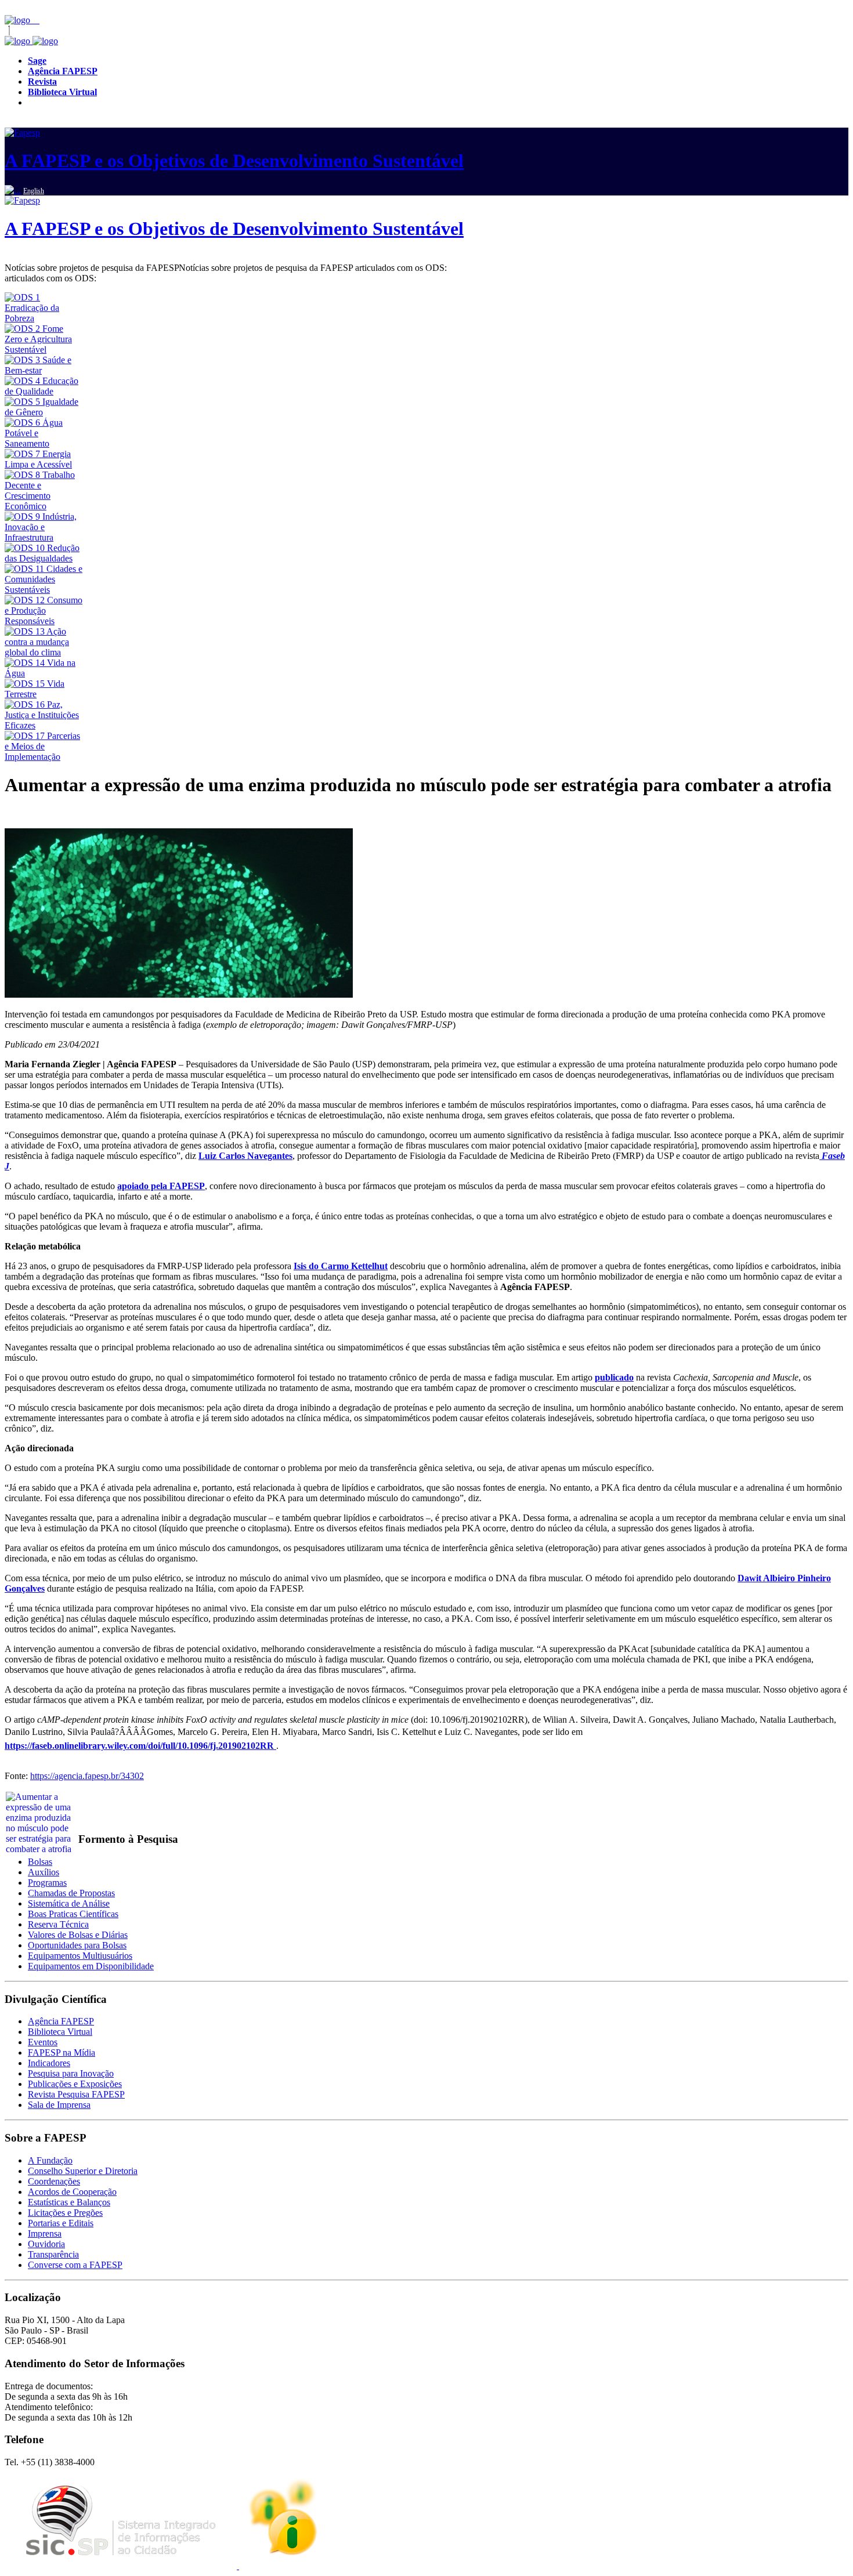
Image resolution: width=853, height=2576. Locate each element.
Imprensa (45, 2233)
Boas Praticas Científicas (73, 1914)
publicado (614, 1377)
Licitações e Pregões (65, 2213)
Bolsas (40, 1862)
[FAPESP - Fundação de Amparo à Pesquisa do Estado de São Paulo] (19, 20)
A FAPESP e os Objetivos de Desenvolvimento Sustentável (234, 161)
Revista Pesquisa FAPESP (76, 2094)
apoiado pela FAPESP (161, 1186)
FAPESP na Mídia (62, 2053)
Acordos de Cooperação (72, 2192)
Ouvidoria (46, 2244)
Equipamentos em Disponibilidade (91, 1966)
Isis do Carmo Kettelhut (341, 1266)
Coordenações (54, 2181)
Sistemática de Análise (69, 1903)
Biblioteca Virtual (60, 2032)
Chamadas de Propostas (71, 1893)
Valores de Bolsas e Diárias (78, 1935)
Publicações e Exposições (75, 2084)
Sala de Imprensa (59, 2105)
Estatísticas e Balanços (69, 2202)
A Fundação (50, 2160)
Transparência (53, 2254)
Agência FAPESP (61, 2021)
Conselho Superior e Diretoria (83, 2171)
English (34, 191)
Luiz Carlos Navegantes (245, 1156)
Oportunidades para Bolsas (77, 1945)
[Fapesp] (31, 41)
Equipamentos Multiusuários (80, 1956)
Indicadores (49, 2063)
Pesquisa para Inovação (71, 2073)
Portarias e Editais (61, 2223)
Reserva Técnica (58, 1924)
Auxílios (44, 1872)
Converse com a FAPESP (75, 2265)
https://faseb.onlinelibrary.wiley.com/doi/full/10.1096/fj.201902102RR (140, 1746)
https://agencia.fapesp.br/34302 (87, 1776)
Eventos (43, 2042)
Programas (47, 1883)
